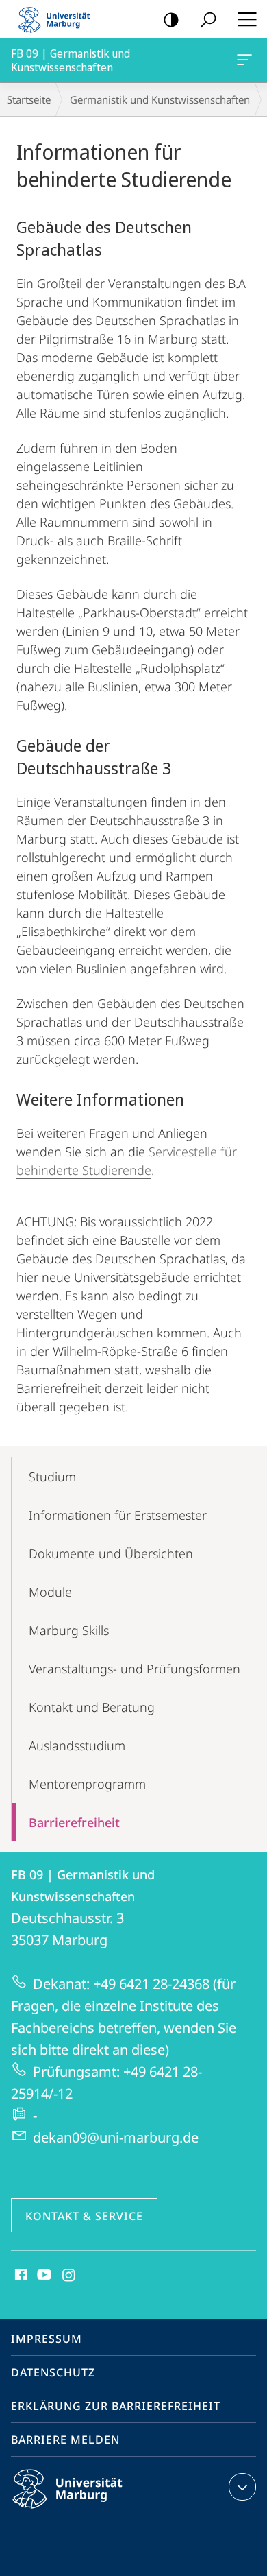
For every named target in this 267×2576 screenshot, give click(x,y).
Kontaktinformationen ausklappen (242, 2487)
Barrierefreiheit (74, 1822)
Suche (208, 19)
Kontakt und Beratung (92, 1707)
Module (50, 1592)
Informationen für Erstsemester (118, 1515)
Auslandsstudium (77, 1745)
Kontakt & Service (84, 2216)
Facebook (20, 2276)
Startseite (29, 99)
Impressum (47, 2339)
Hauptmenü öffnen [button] (247, 19)
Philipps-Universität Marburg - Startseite (58, 19)
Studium (52, 1477)
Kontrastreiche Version (171, 19)
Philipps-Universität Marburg (91, 2511)
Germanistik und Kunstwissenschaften (160, 99)
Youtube (43, 2276)
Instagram (69, 2276)
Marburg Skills (69, 1630)
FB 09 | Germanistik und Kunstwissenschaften (247, 60)
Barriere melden (65, 2440)
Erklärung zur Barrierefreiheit (116, 2406)
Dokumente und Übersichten (111, 1553)
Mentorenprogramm (87, 1784)
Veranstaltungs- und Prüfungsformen (135, 1669)
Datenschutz (53, 2372)
